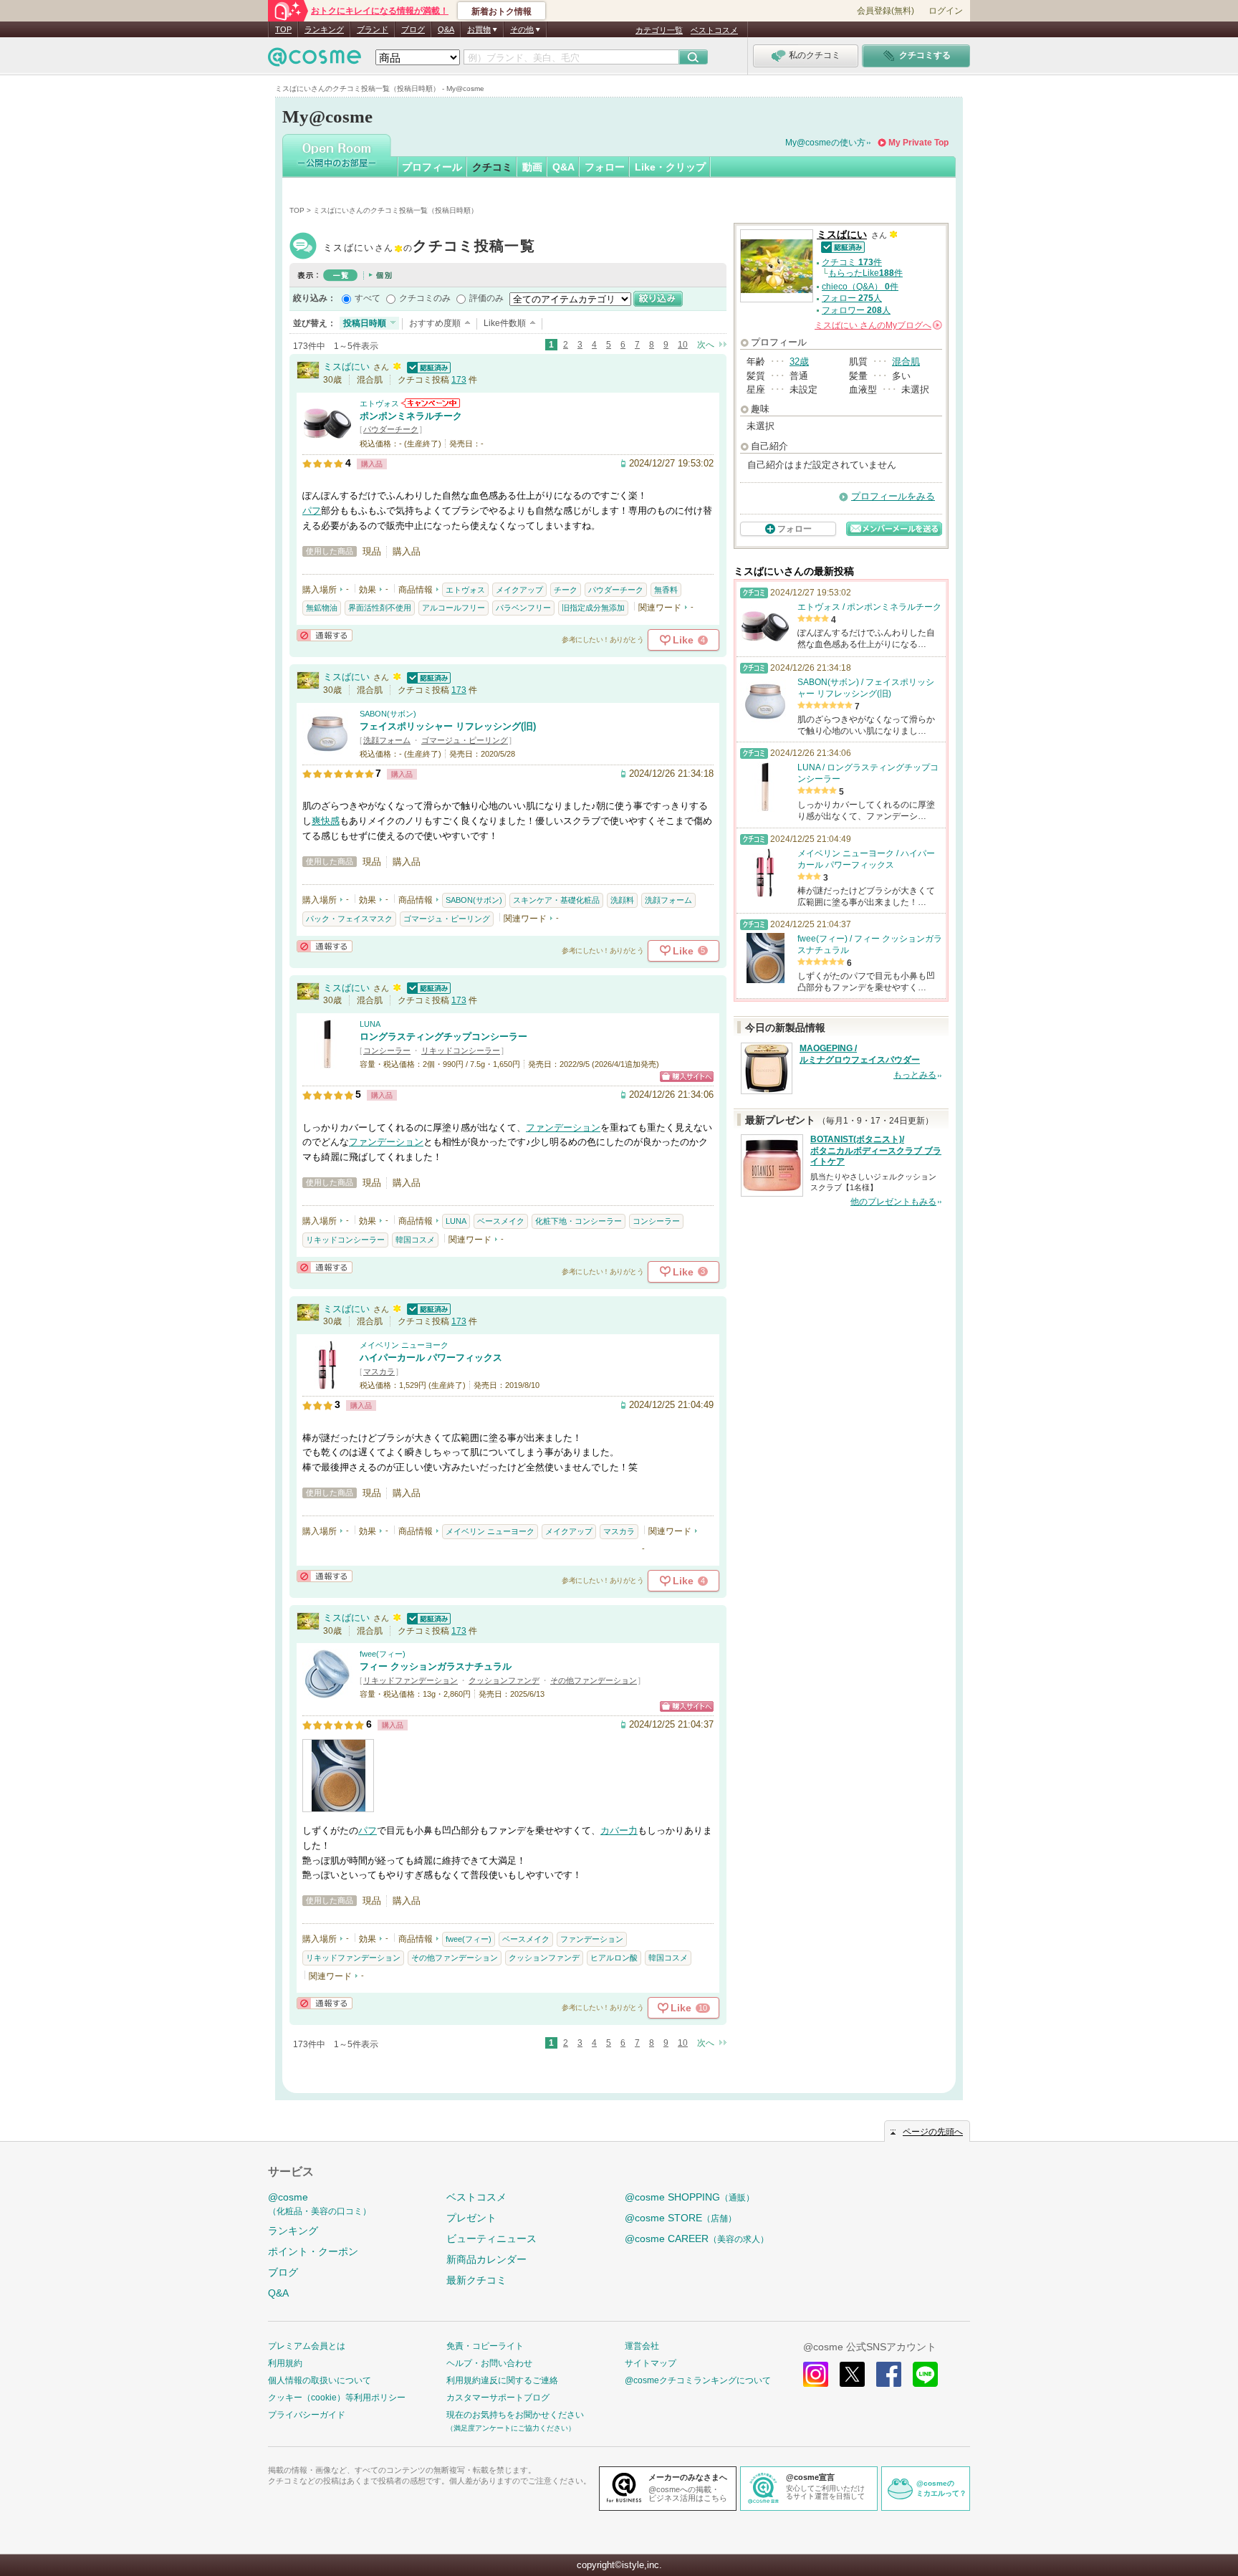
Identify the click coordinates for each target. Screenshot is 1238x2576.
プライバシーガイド (307, 2415)
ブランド (373, 29)
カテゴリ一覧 (659, 30)
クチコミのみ (425, 298)
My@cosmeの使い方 (825, 143)
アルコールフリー (454, 608)
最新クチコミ (476, 2280)
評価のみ (486, 298)
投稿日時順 (365, 323)
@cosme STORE (681, 2218)
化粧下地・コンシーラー (579, 1221)
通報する (325, 635)
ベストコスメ (714, 30)
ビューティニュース (491, 2239)
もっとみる (915, 1075)
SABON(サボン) (388, 714)
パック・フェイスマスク (349, 919)
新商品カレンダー (486, 2259)
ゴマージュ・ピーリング (465, 740)
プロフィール (432, 167)
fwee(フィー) (383, 1654)
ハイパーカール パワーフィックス (431, 1358)
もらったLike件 (865, 273)
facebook (889, 2374)
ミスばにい (429, 248)
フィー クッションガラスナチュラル (436, 1666)
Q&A (446, 29)
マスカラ (379, 1371)
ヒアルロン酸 (614, 1958)
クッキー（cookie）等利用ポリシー (337, 2398)
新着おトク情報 (502, 11)
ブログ (413, 29)
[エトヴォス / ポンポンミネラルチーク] (327, 442)
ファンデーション (563, 1127)
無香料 (666, 590)
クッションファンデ (504, 1680)
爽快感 (326, 821)
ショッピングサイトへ (687, 1077)
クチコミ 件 (852, 262)
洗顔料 (622, 900)
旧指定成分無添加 (593, 608)
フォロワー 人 (856, 310)
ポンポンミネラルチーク (411, 416)
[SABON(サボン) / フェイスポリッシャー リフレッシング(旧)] (327, 752)
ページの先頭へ (933, 2132)
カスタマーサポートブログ (498, 2398)
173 (459, 380)
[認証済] (427, 367)
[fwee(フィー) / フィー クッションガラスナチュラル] (327, 1693)
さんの (877, 325)
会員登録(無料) (886, 11)
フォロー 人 (852, 298)
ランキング (324, 29)
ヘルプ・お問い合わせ (489, 2363)
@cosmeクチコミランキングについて (698, 2380)
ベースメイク (501, 1221)
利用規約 (285, 2363)
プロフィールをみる (893, 496)
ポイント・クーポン (313, 2251)
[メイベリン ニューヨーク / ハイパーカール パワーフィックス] (327, 1383)
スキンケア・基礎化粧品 (556, 900)
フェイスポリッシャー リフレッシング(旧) (448, 726)
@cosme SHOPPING (690, 2197)
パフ (312, 511)
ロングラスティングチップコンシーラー (443, 1036)
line (925, 2374)
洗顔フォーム (387, 740)
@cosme (320, 2204)
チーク (566, 590)
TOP (283, 29)
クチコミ (492, 167)
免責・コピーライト (485, 2346)
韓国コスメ (415, 1240)
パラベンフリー (523, 608)
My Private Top (918, 143)
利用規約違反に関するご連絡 (502, 2380)
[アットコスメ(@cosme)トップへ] (315, 61)
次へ (706, 345)
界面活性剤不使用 (380, 608)
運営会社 (642, 2346)
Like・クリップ (670, 167)
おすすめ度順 (435, 323)
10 (683, 345)
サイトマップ (651, 2363)
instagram (816, 2374)
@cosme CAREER (697, 2239)
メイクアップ (519, 590)
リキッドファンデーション (411, 1680)
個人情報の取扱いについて (320, 2380)
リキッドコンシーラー (461, 1050)
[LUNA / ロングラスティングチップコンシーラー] (327, 1062)
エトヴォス (379, 403)
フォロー (605, 167)
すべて (368, 298)
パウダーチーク (391, 429)
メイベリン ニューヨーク (404, 1345)
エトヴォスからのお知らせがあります (431, 403)
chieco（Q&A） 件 (860, 287)
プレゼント (471, 2218)
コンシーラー (387, 1050)
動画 (532, 167)
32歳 (799, 361)
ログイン (946, 11)
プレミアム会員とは (307, 2346)
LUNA (370, 1024)
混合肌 (906, 361)
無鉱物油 (322, 608)
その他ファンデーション (594, 1680)
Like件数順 (505, 323)
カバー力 (619, 1830)
